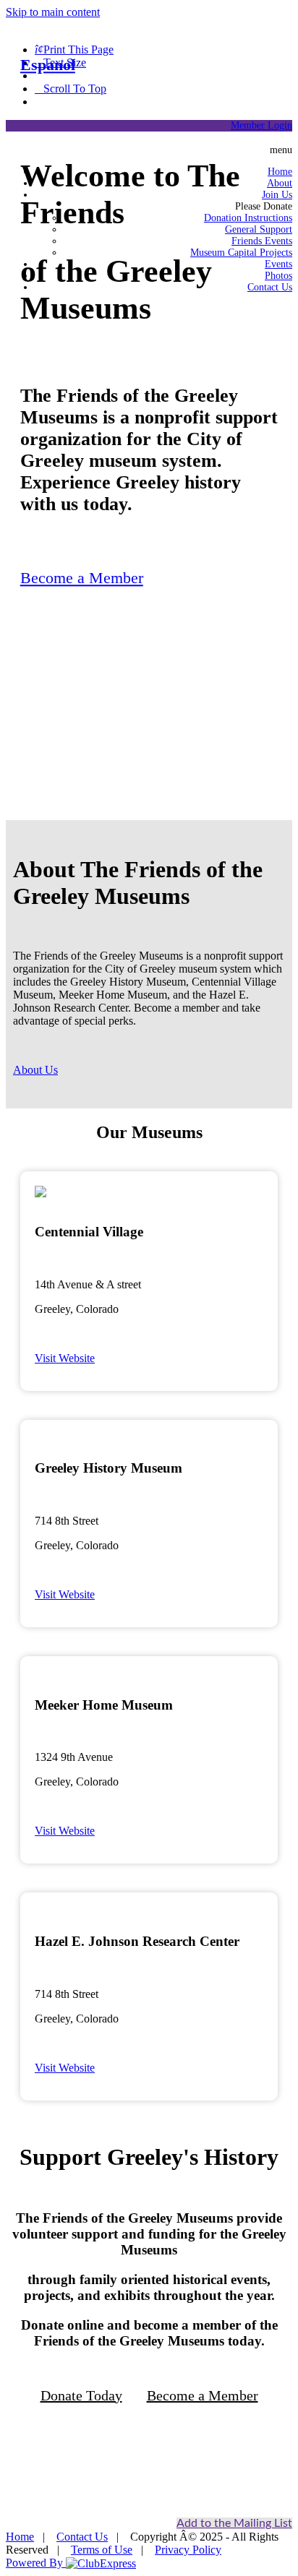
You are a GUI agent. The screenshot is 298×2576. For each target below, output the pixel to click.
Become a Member (82, 578)
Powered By (36, 2563)
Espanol (48, 65)
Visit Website (65, 1358)
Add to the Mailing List (234, 2523)
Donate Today (81, 2395)
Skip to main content (53, 12)
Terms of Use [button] (102, 2550)
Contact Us (82, 2537)
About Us (35, 1070)
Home (280, 172)
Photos (278, 276)
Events (278, 264)
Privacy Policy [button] (188, 2550)
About (280, 183)
